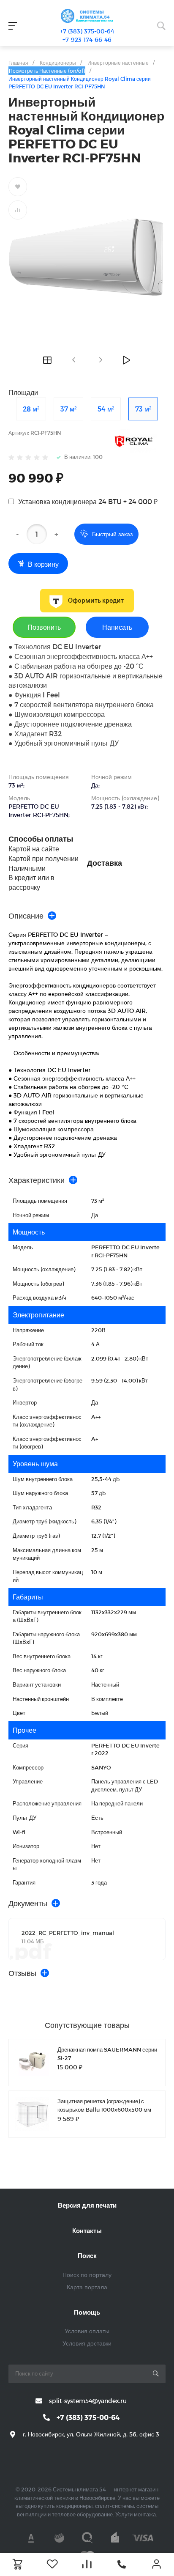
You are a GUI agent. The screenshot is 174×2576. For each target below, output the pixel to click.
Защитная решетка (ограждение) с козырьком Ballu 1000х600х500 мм (104, 2105)
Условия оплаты (87, 2331)
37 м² (68, 409)
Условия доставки (87, 2343)
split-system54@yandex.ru (88, 2401)
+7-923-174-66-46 (87, 40)
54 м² (106, 409)
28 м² (31, 409)
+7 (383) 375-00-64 (87, 31)
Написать (117, 627)
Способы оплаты (41, 839)
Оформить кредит (96, 601)
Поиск (87, 2255)
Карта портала (87, 2287)
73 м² (143, 409)
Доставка (105, 863)
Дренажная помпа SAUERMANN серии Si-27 (107, 2054)
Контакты (87, 2230)
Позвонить (44, 627)
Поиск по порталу (87, 2275)
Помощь (87, 2312)
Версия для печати (87, 2205)
